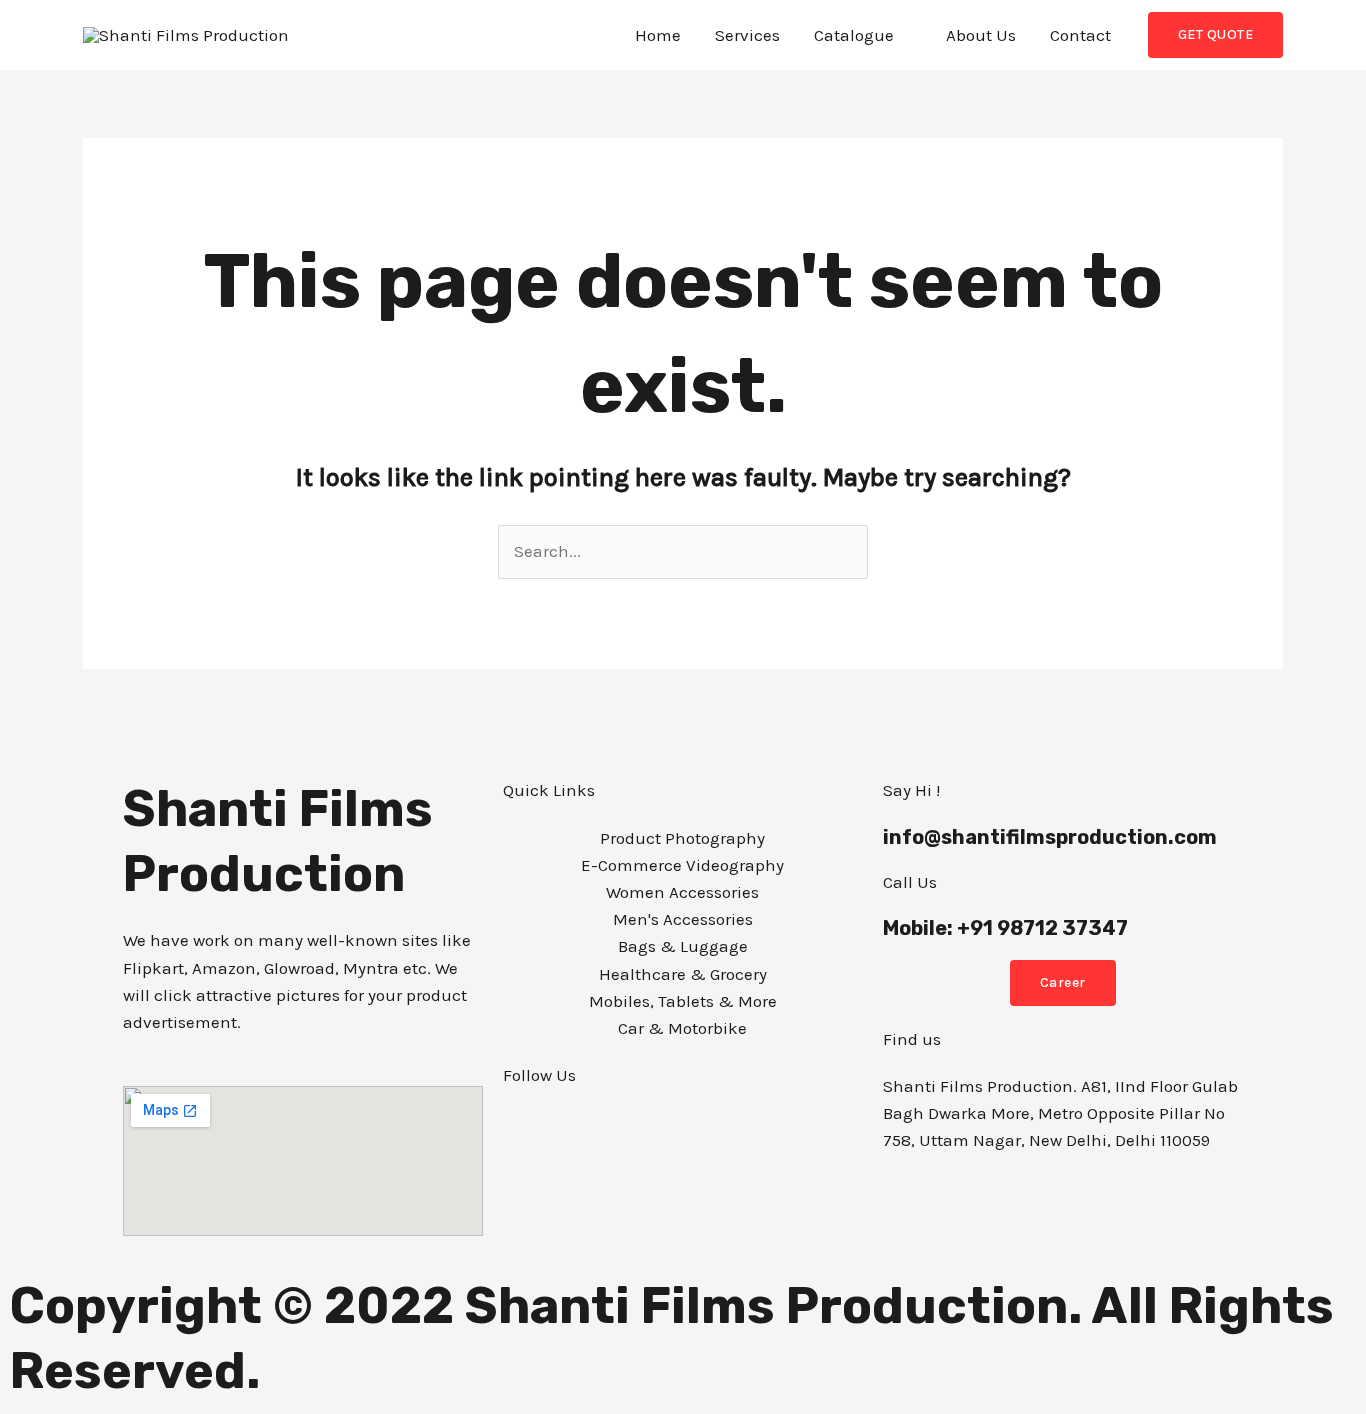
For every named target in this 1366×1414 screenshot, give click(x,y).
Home (658, 35)
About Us (981, 35)
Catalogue (854, 35)
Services (747, 35)
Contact (1080, 35)
